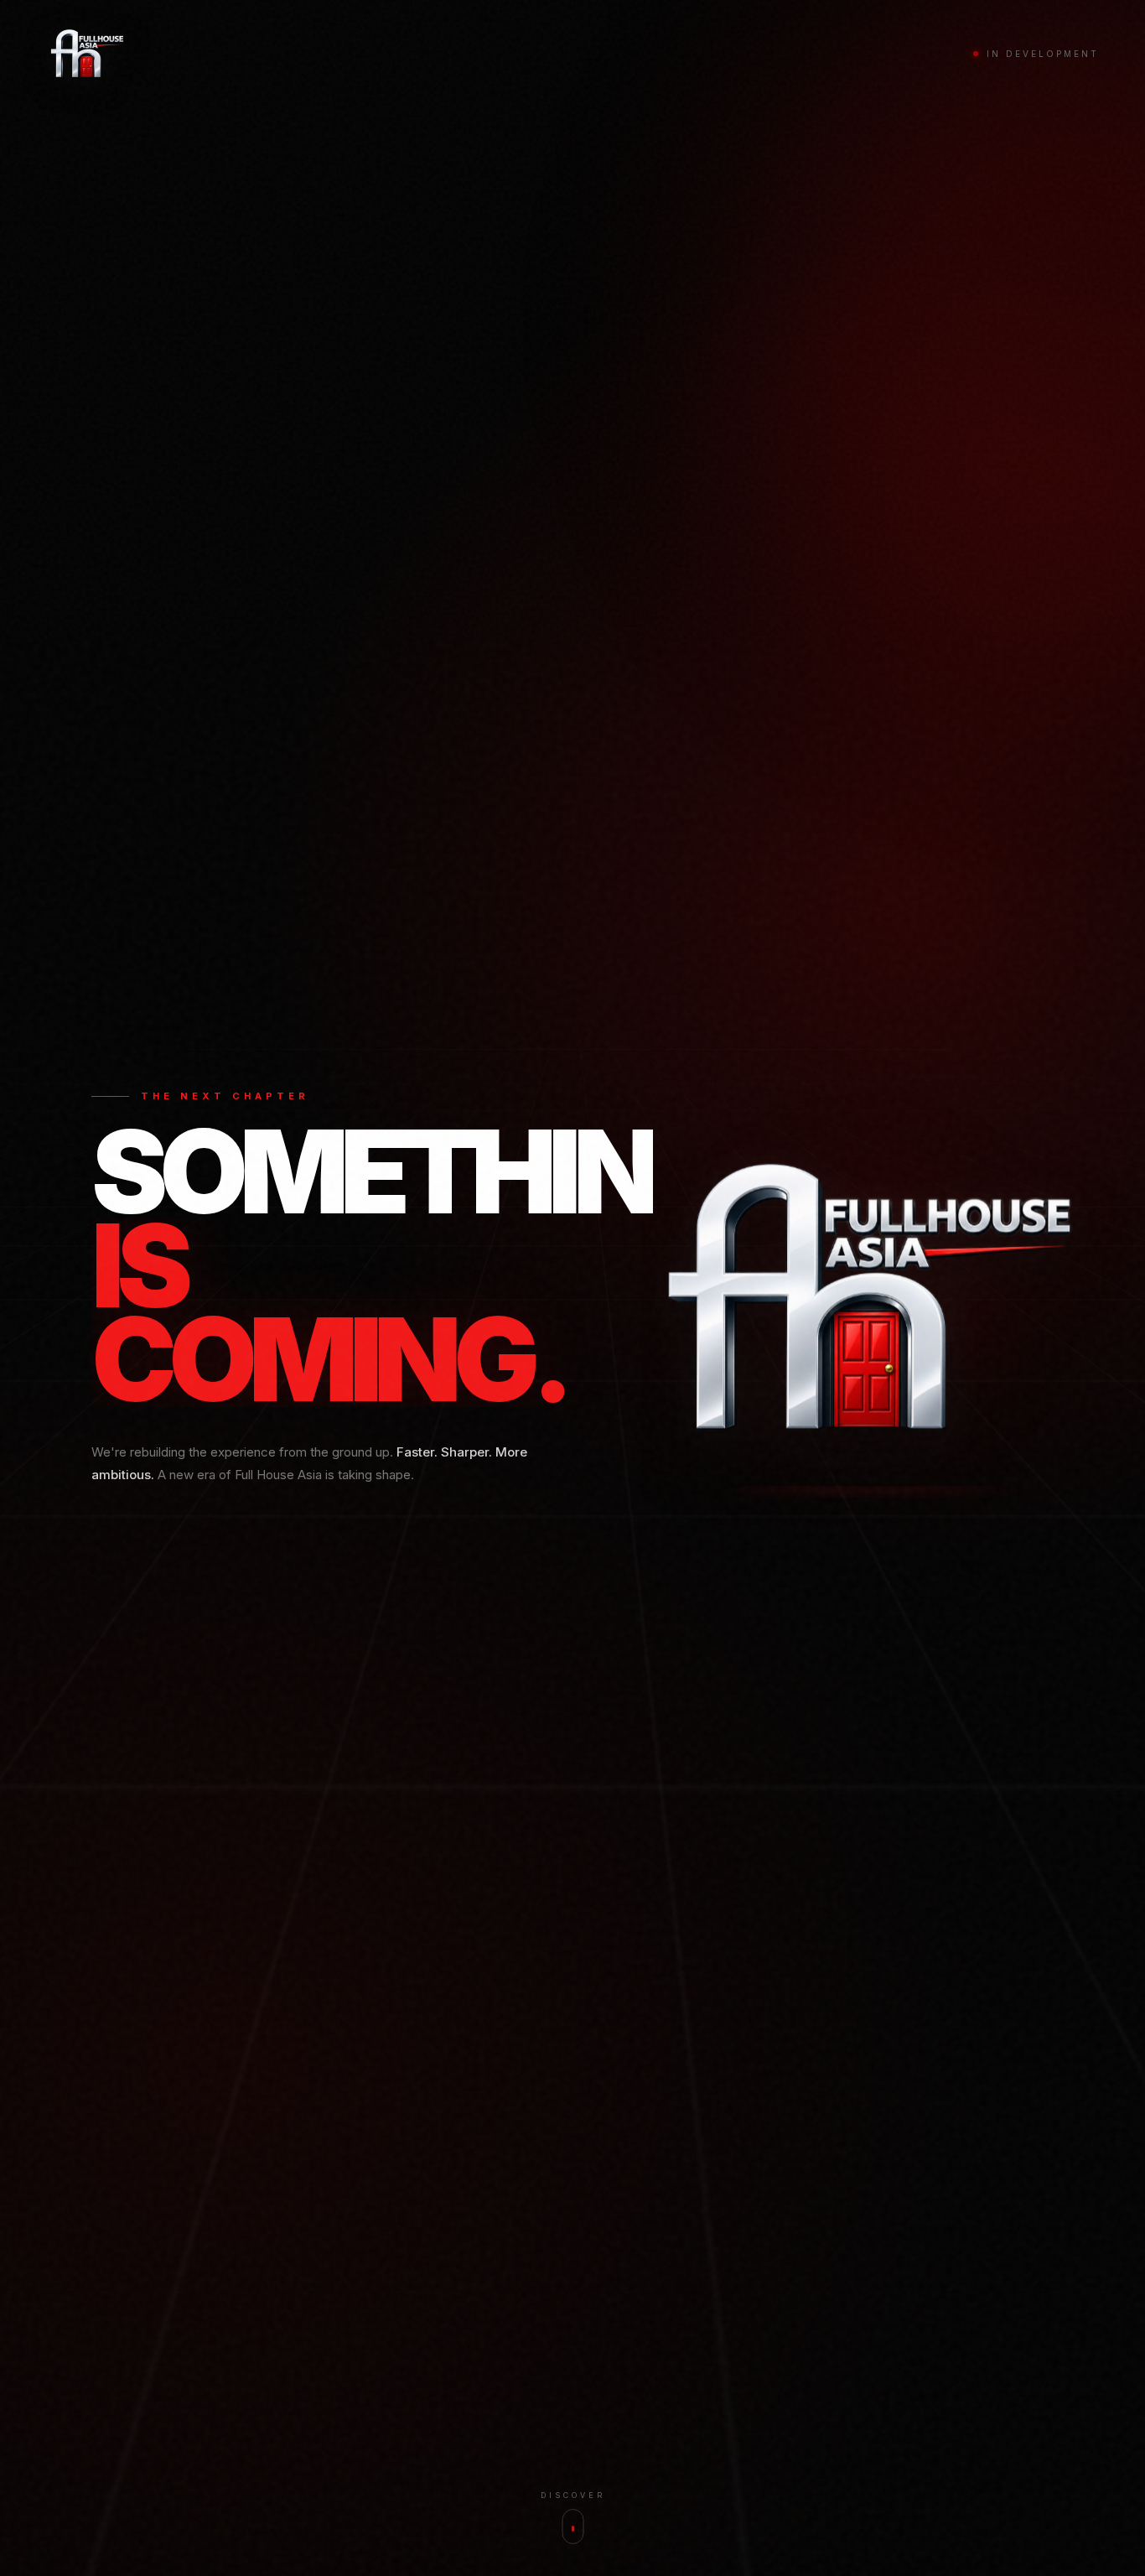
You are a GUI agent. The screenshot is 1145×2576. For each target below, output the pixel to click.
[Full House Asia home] (86, 54)
